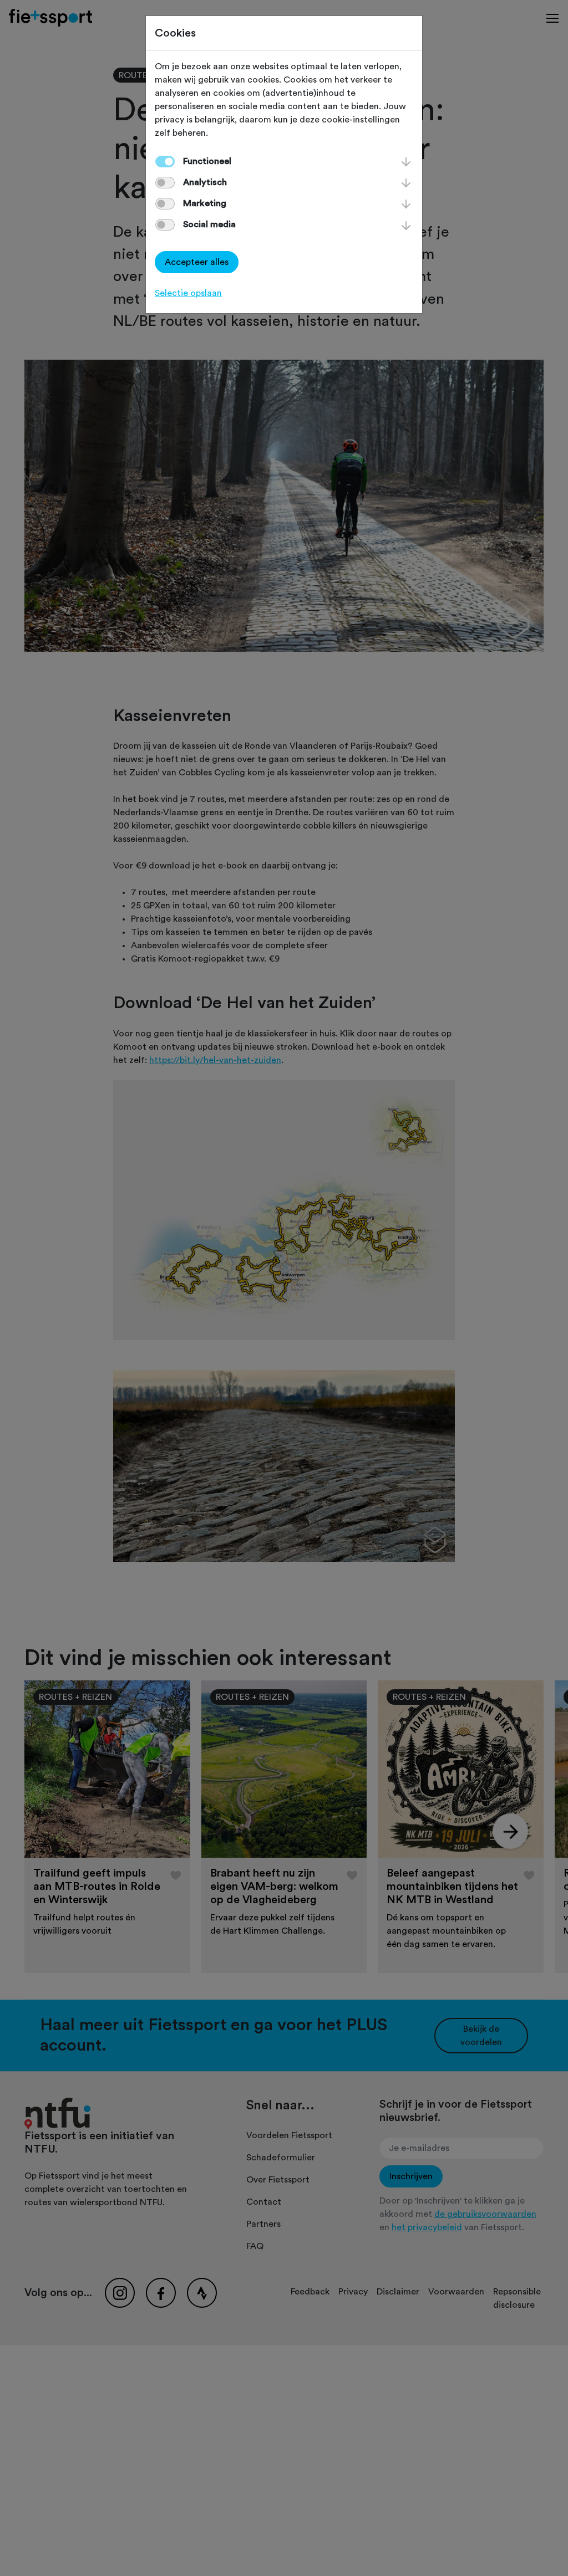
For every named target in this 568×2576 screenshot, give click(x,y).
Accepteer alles (197, 262)
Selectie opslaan (188, 293)
